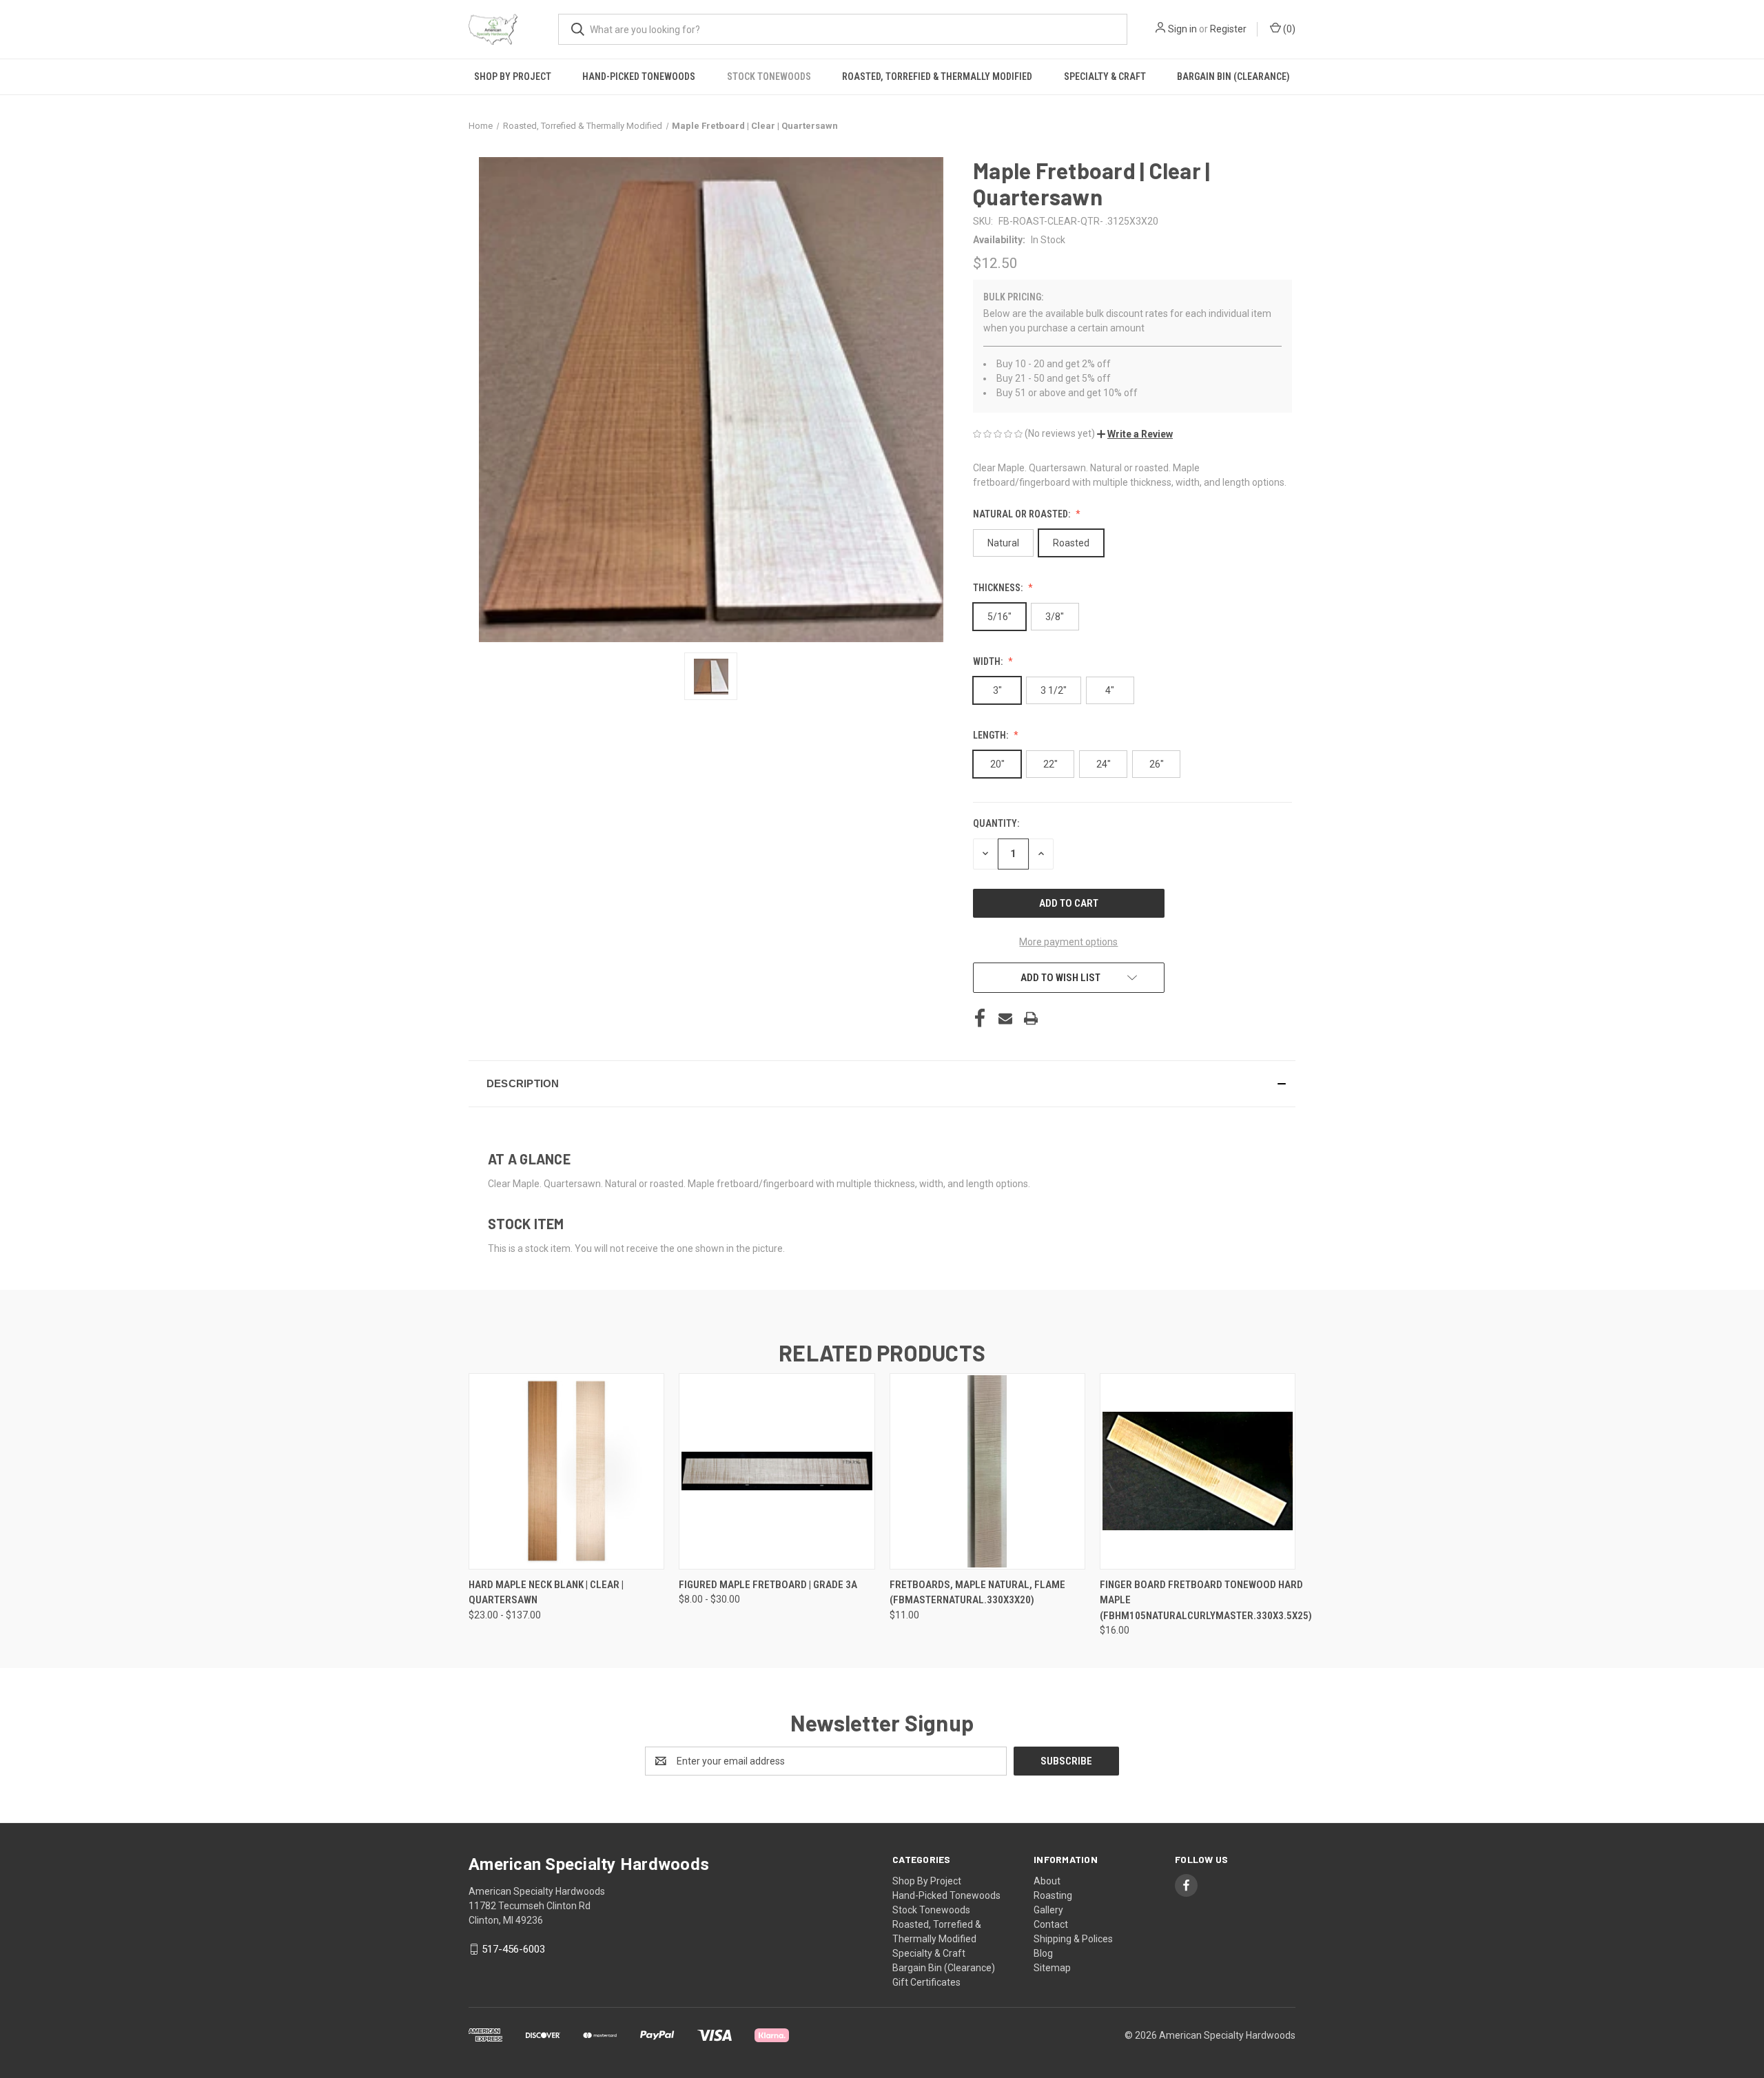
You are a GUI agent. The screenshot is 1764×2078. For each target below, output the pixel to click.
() (1288, 29)
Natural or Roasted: (1023, 514)
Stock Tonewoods (769, 76)
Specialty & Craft (1105, 76)
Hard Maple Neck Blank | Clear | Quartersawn (546, 1593)
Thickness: (999, 588)
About (1047, 1881)
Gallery (1048, 1910)
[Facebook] (980, 1018)
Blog (1043, 1953)
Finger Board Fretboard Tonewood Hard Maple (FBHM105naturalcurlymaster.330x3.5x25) (1206, 1600)
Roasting (1053, 1895)
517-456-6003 (513, 1949)
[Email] (1005, 1018)
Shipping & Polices (1073, 1939)
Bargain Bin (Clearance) (1233, 76)
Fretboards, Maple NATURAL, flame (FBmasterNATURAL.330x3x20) (977, 1593)
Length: (992, 735)
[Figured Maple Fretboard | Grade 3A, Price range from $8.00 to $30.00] (777, 1471)
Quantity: (996, 823)
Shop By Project (513, 76)
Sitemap (1052, 1968)
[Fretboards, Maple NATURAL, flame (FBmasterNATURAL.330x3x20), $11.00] (987, 1471)
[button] (1135, 434)
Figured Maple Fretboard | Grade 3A (768, 1585)
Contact (1051, 1924)
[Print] (1031, 1018)
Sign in (1182, 29)
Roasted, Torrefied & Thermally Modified (937, 76)
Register (1228, 29)
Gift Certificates (926, 1982)
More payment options (1068, 942)
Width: (989, 661)
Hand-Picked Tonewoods (639, 76)
